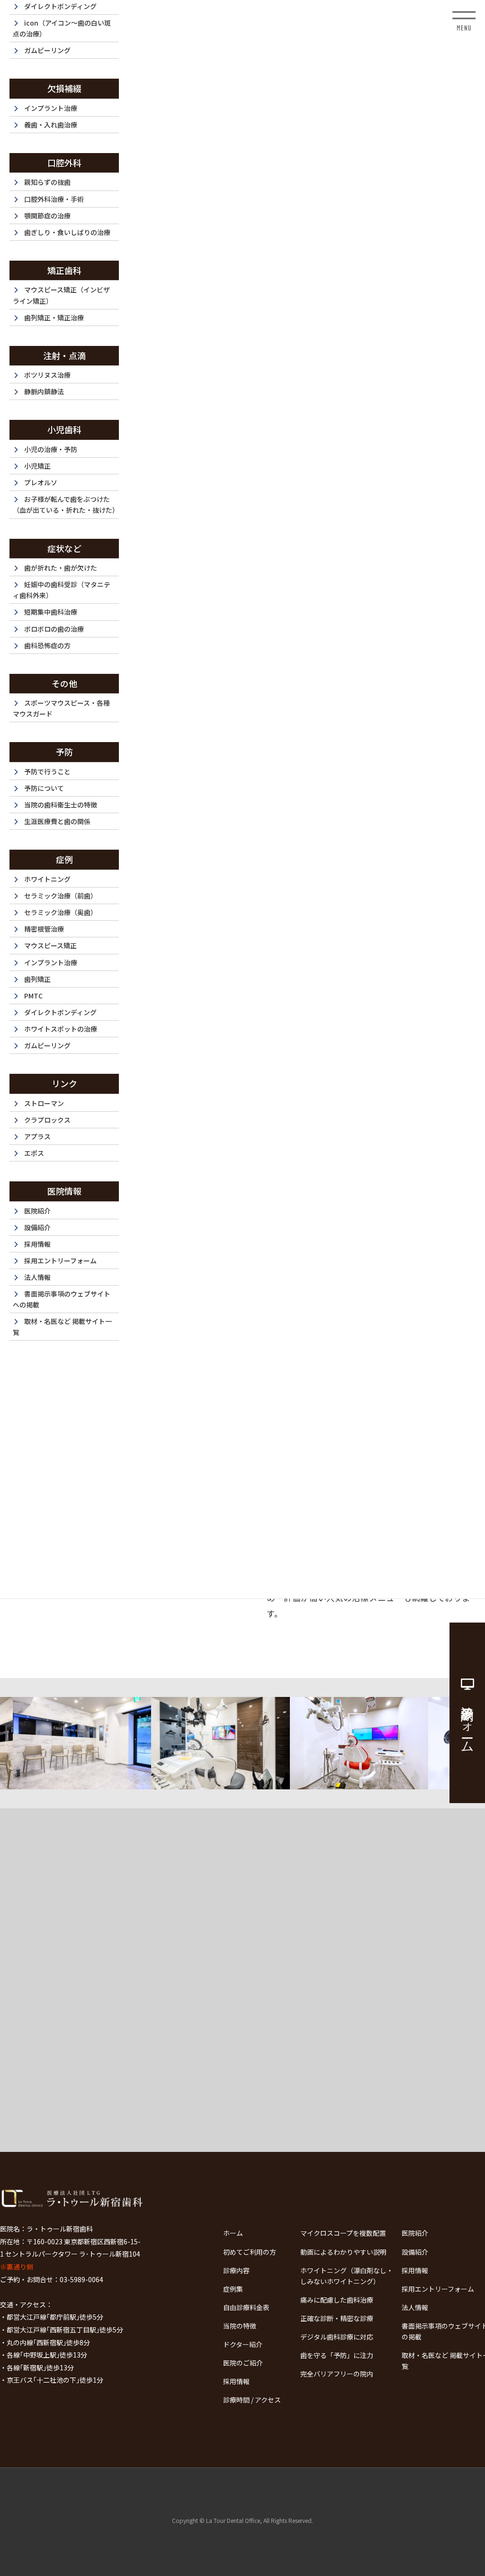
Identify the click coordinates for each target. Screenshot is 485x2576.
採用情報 (37, 1244)
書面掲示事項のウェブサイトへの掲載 (62, 1299)
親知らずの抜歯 (47, 182)
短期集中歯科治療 (51, 612)
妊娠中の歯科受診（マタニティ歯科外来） (62, 590)
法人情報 (37, 1277)
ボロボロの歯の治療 (54, 629)
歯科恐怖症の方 (47, 645)
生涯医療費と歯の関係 (57, 821)
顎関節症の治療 (47, 216)
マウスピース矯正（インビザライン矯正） (61, 295)
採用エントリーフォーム (60, 1261)
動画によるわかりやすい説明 (343, 2252)
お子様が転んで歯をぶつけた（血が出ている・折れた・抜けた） (66, 504)
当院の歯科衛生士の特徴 (61, 805)
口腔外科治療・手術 (54, 199)
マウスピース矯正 (50, 945)
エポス (34, 1153)
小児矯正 (37, 466)
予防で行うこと (47, 771)
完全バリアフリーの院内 (337, 2374)
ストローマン (44, 1103)
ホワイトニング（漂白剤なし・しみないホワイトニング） (347, 2276)
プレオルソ (41, 482)
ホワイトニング (47, 879)
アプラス (37, 1136)
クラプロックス (47, 1120)
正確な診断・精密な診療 (337, 2318)
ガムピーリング (47, 50)
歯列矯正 (37, 979)
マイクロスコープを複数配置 (343, 2233)
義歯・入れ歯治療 (51, 125)
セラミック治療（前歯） (61, 896)
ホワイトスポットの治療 (61, 1029)
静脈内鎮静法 (44, 391)
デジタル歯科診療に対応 (337, 2337)
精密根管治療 (44, 929)
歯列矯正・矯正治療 (54, 317)
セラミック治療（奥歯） (61, 912)
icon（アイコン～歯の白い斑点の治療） (62, 28)
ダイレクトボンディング (60, 1012)
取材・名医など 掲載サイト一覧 (62, 1327)
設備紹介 (37, 1227)
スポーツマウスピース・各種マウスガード (61, 708)
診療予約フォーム (467, 1722)
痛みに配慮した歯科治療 (337, 2300)
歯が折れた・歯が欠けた (61, 568)
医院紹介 (37, 1211)
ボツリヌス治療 (47, 375)
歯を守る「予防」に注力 (337, 2355)
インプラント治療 (51, 108)
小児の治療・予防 (51, 449)
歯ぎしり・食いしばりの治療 (67, 232)
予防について (44, 788)
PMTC (33, 996)
